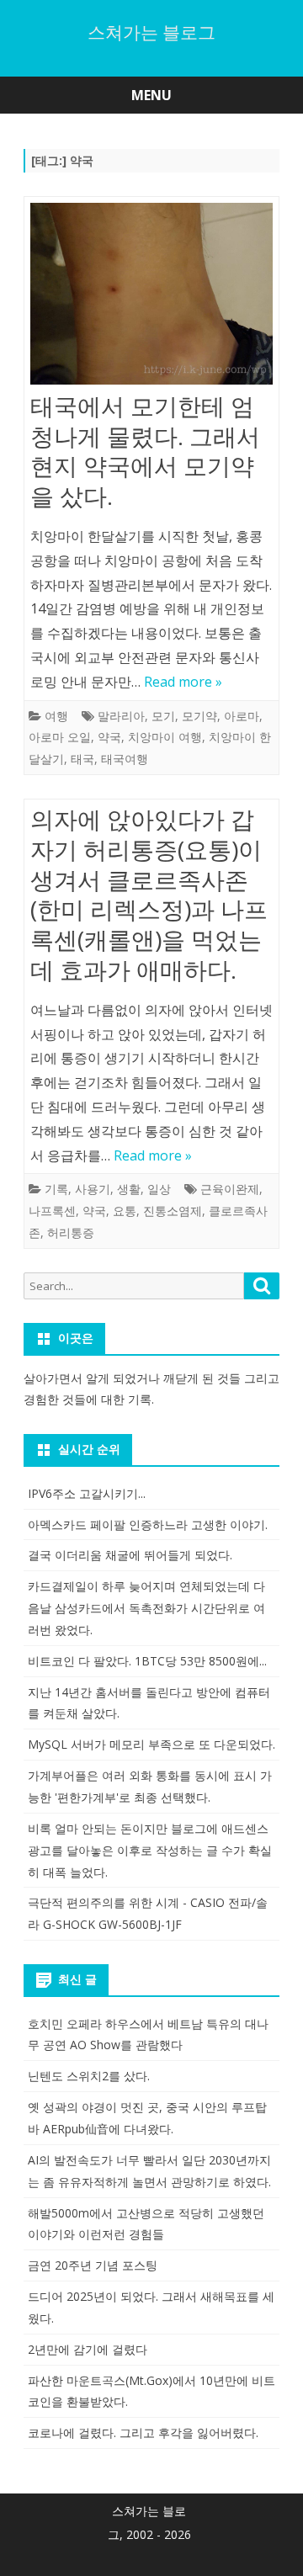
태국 (82, 759)
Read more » (183, 682)
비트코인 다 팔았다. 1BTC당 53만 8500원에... (147, 1661)
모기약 (199, 716)
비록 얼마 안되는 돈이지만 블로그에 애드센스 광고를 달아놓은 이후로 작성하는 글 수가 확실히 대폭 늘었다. (150, 1850)
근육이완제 (230, 1189)
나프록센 (52, 1211)
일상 (159, 1189)
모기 (163, 716)
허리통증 (71, 1232)
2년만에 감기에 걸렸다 (88, 2349)
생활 (129, 1189)
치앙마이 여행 (165, 737)
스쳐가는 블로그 (151, 32)
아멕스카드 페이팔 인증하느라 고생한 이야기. (148, 1524)
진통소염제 (173, 1211)
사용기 (93, 1189)
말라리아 (121, 716)
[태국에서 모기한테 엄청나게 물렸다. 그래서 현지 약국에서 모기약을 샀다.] (151, 297)
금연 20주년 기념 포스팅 (93, 2265)
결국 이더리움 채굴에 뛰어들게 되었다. (130, 1555)
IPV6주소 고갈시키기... (87, 1493)
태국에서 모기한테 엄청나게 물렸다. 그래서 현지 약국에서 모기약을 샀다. (145, 451)
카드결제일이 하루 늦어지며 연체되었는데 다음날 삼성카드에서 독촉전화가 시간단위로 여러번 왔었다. (146, 1608)
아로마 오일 (60, 737)
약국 (109, 737)
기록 (56, 1189)
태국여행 (125, 759)
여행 (56, 716)
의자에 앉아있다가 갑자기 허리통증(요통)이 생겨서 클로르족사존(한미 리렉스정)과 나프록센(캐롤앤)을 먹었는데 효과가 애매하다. (149, 894)
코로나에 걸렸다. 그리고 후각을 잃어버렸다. (143, 2433)
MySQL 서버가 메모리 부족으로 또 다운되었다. (151, 1744)
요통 (125, 1211)
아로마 (242, 716)
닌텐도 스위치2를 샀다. (89, 2076)
